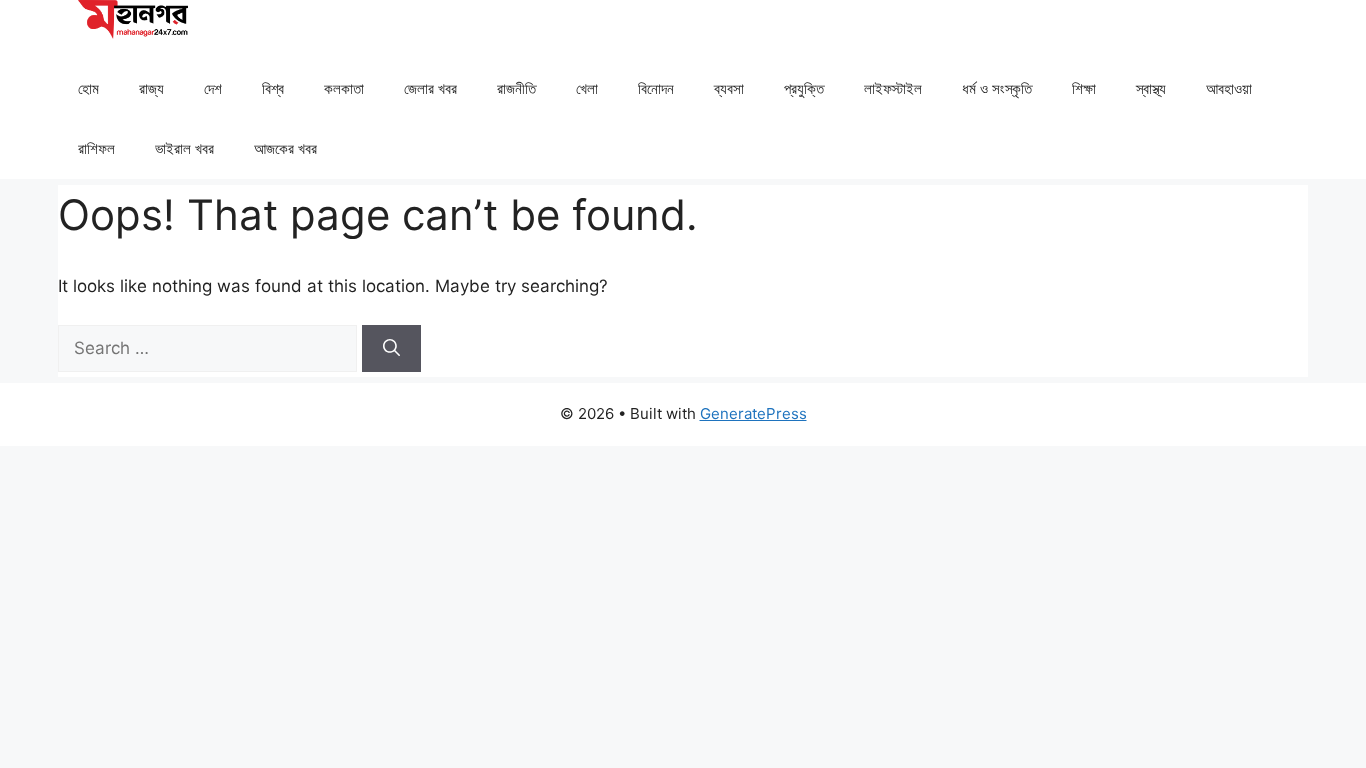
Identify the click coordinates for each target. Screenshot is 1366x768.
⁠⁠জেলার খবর (430, 88)
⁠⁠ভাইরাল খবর (184, 148)
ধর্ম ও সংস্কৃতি (997, 88)
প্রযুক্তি (804, 88)
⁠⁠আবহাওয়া (1229, 88)
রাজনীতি (516, 88)
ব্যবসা (729, 88)
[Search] (391, 349)
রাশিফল (96, 148)
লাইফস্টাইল (893, 88)
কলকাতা (344, 88)
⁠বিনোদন (656, 88)
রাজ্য (151, 88)
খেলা (587, 88)
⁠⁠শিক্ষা (1084, 88)
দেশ (213, 88)
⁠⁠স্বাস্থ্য (1151, 88)
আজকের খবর (285, 148)
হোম (88, 88)
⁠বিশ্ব (273, 88)
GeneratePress (753, 413)
